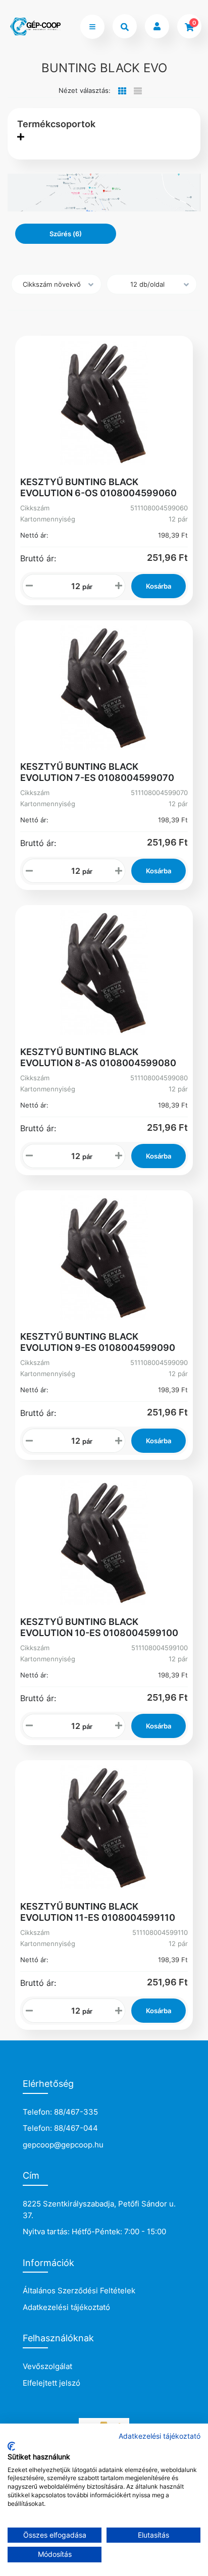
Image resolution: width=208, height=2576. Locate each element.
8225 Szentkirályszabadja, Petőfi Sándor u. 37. (99, 2210)
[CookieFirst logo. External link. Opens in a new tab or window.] (11, 2446)
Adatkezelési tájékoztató (66, 2307)
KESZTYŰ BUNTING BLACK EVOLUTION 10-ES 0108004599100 (99, 1627)
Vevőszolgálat (47, 2366)
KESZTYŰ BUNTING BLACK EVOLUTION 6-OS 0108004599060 (98, 487)
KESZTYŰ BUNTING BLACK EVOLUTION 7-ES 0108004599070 (97, 772)
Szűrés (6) (66, 234)
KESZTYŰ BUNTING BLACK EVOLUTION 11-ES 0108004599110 (98, 1912)
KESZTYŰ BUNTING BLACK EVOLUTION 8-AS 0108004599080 (98, 1057)
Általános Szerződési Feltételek (79, 2291)
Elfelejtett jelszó (51, 2383)
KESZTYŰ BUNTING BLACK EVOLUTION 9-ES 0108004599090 (98, 1342)
